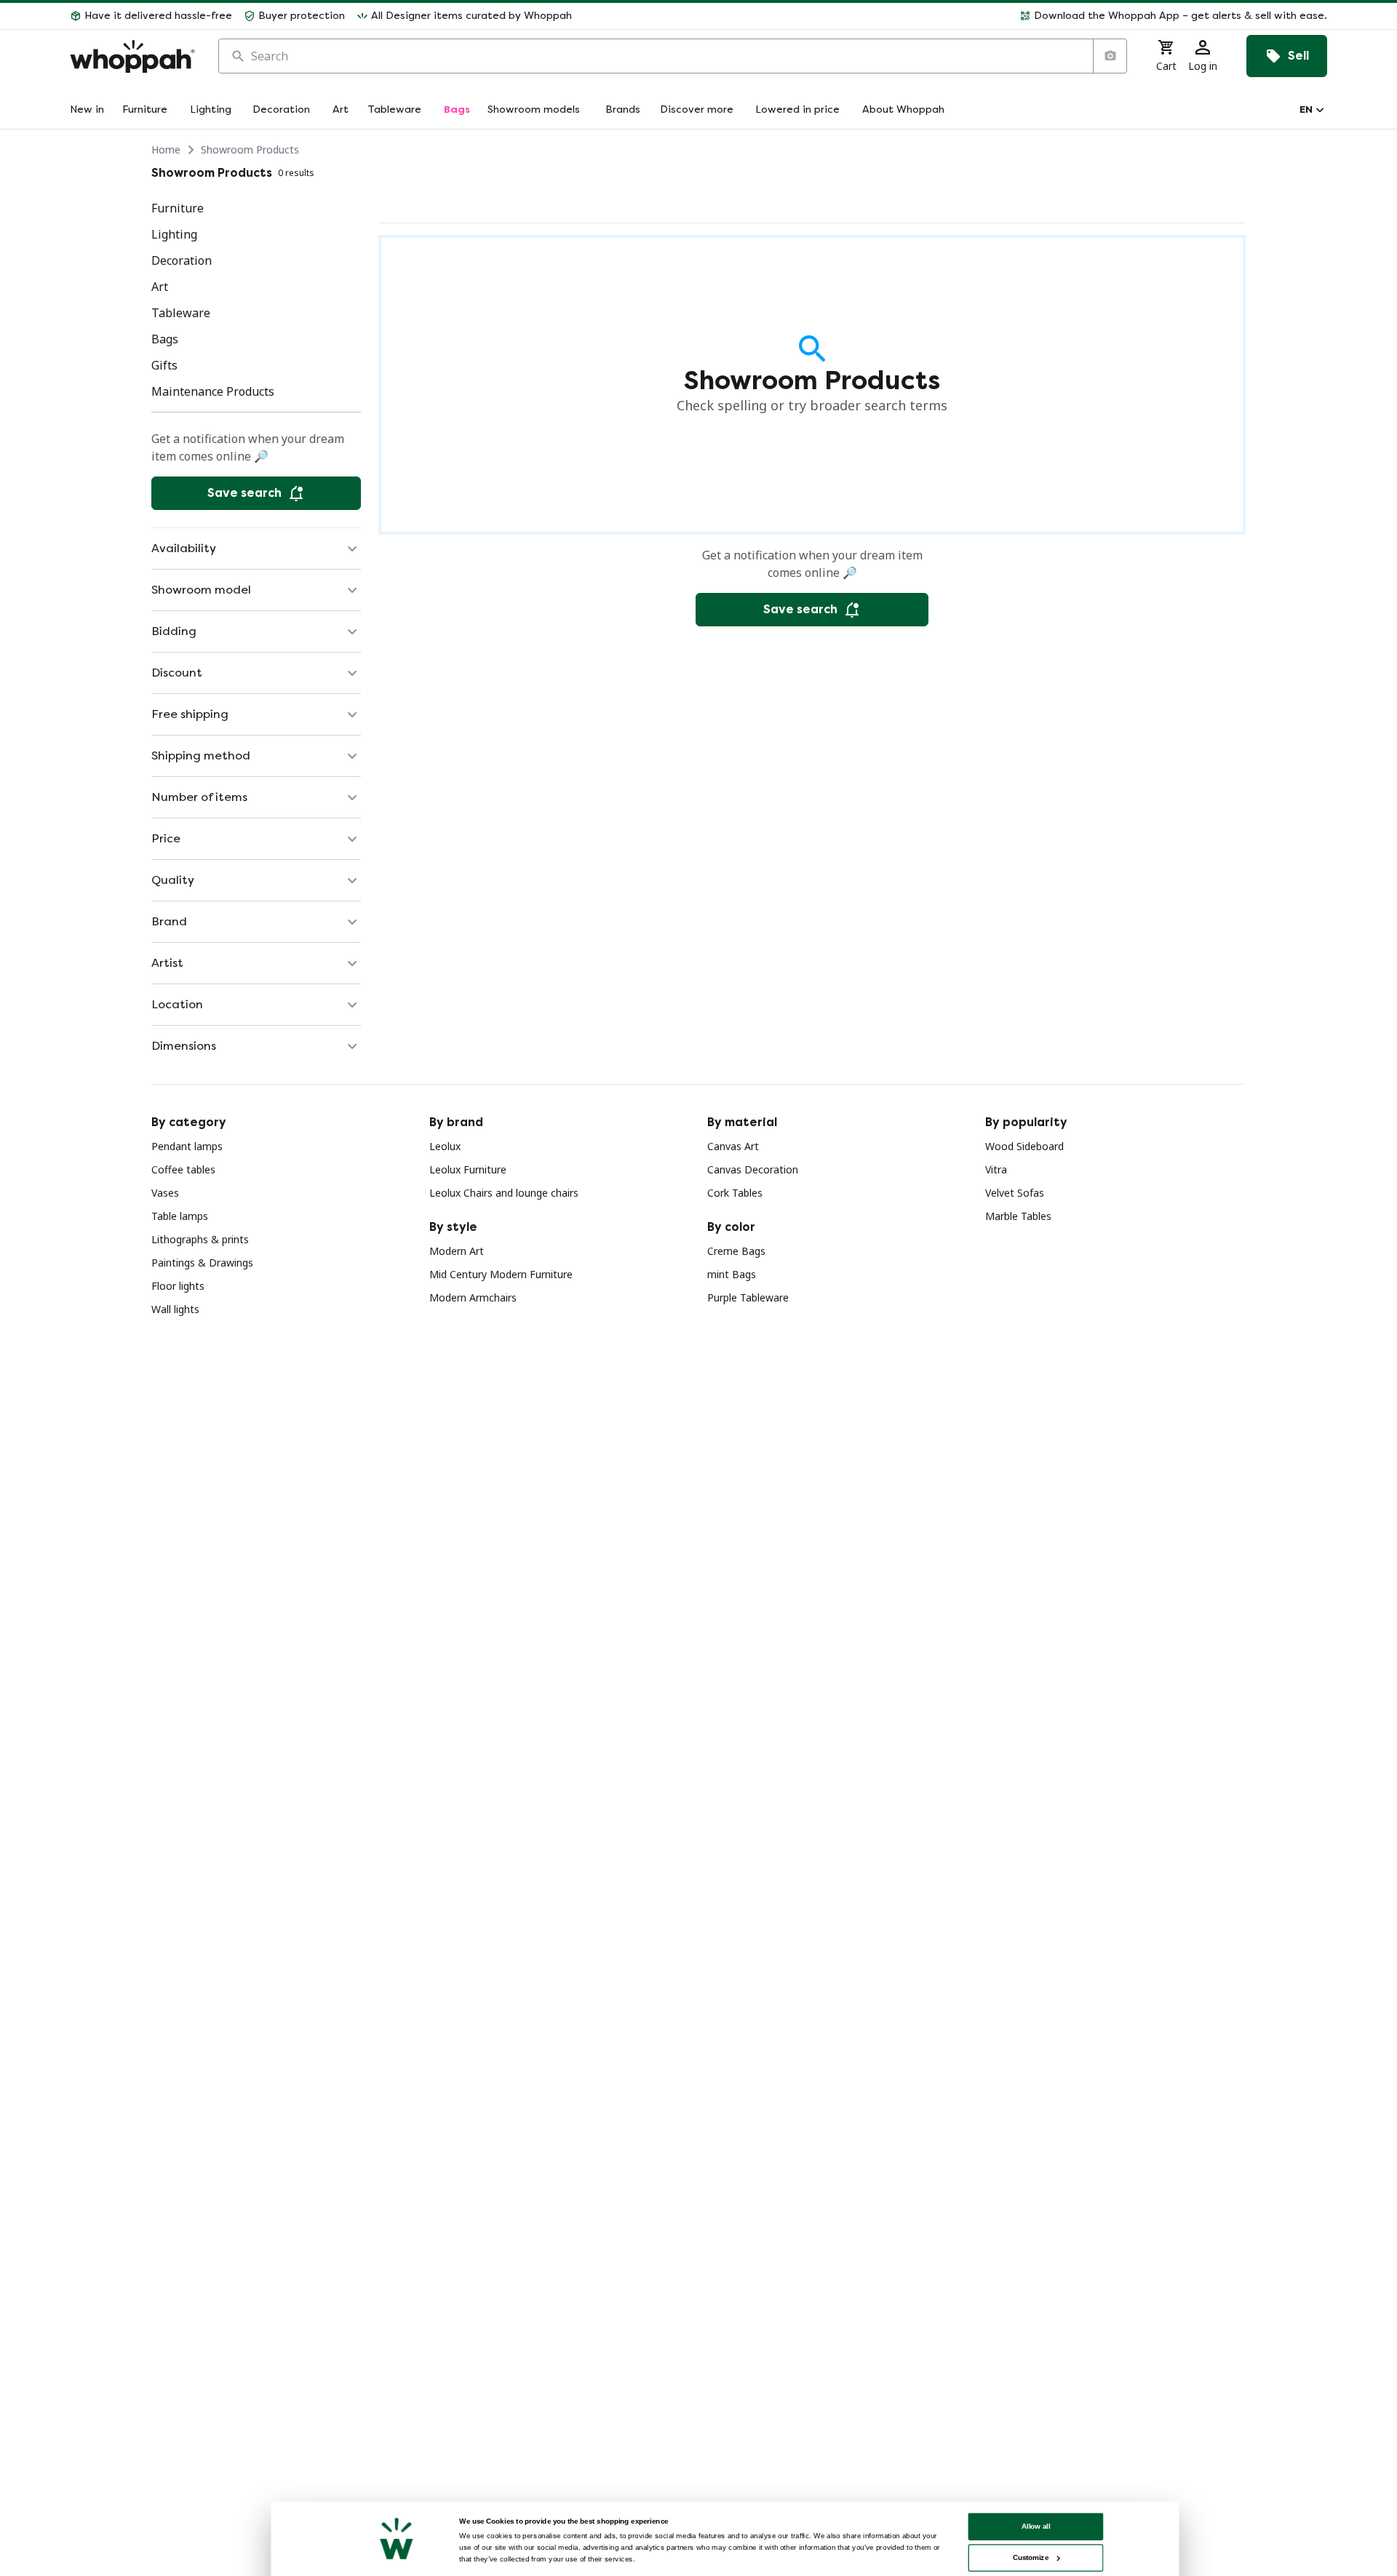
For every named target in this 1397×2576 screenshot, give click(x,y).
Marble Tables (1018, 1216)
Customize (1031, 2557)
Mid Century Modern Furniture (501, 1274)
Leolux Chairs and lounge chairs (504, 1193)
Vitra (996, 1169)
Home (166, 149)
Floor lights (178, 1286)
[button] (955, 16)
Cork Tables (735, 1193)
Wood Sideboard (1024, 1146)
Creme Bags (736, 1251)
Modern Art (457, 1251)
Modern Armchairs (473, 1297)
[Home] (132, 56)
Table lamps (180, 1216)
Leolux (445, 1146)
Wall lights (175, 1309)
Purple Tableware (748, 1297)
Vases (165, 1193)
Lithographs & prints (200, 1239)
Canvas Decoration (753, 1169)
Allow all (1036, 2526)
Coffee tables (183, 1169)
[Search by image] (1110, 56)
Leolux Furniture (468, 1169)
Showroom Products (250, 149)
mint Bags (732, 1274)
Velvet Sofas (1015, 1193)
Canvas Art (733, 1146)
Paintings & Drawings (202, 1263)
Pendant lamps (187, 1146)
